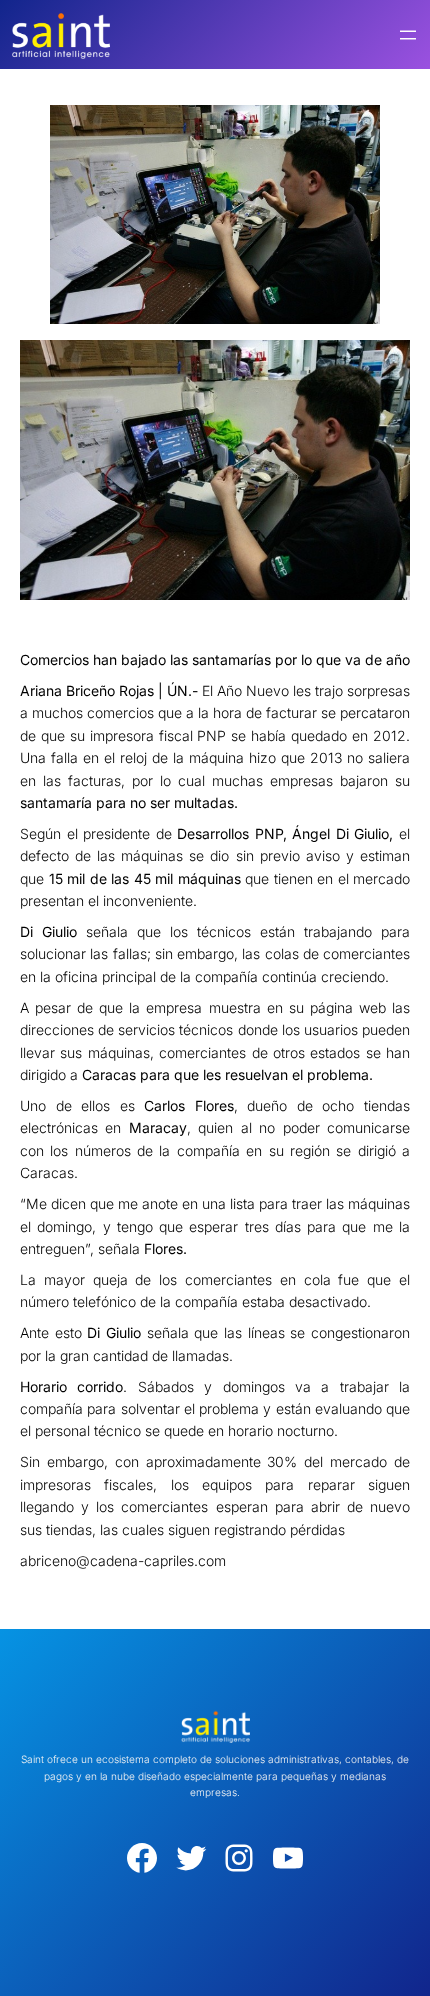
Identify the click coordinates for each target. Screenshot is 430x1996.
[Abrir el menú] (408, 35)
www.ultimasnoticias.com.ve (111, 1585)
